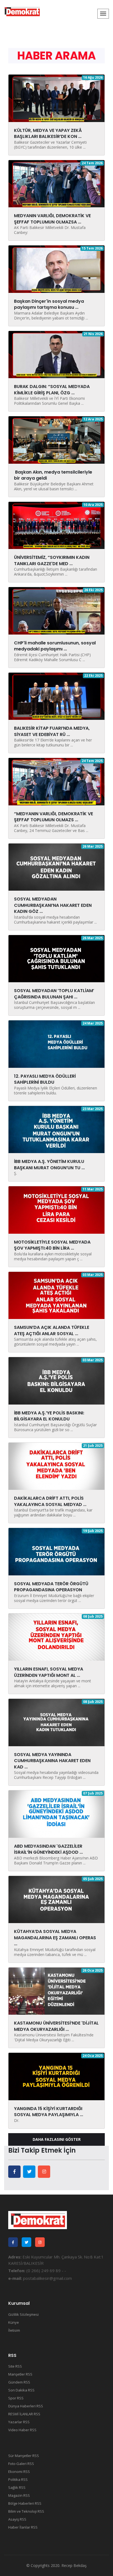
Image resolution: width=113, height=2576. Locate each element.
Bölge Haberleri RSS (25, 2503)
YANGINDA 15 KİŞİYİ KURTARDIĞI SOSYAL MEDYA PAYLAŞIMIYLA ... (49, 2112)
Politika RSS (18, 2479)
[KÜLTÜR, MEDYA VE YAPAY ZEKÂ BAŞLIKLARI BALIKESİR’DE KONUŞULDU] (56, 98)
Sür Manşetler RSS (24, 2456)
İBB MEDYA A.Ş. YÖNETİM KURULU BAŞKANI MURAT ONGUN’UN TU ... (49, 1164)
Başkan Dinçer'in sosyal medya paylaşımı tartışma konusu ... (49, 304)
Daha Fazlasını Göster (57, 2139)
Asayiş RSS (17, 2519)
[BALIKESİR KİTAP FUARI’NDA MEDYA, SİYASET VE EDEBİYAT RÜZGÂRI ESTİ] (56, 696)
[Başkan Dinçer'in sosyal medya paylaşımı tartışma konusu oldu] (56, 269)
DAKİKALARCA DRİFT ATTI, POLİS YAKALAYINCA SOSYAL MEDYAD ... (50, 1501)
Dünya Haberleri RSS (26, 2406)
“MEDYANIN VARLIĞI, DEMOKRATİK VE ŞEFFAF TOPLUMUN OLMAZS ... (53, 817)
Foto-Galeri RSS (21, 2464)
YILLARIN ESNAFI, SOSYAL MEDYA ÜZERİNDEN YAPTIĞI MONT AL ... (49, 1672)
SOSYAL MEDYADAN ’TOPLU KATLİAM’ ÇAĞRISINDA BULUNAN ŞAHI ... (54, 994)
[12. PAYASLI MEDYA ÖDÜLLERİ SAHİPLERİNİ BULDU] (56, 1044)
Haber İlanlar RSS (23, 2527)
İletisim (14, 2330)
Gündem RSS (19, 2382)
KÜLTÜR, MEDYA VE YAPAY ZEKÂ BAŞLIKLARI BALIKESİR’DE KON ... (48, 133)
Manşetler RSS (20, 2374)
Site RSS (15, 2366)
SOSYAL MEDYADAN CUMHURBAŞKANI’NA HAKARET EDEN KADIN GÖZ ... (53, 905)
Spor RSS (16, 2398)
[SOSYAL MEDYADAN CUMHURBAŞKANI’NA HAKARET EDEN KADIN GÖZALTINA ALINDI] (56, 867)
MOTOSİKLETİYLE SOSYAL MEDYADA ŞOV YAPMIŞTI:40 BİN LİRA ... (52, 1245)
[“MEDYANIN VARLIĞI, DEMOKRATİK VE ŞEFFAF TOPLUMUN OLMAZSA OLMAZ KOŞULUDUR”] (56, 781)
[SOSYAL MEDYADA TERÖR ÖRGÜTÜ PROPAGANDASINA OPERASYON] (56, 1551)
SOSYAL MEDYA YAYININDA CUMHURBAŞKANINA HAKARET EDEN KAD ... (52, 1761)
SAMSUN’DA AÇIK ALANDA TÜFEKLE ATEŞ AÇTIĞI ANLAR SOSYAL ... (52, 1330)
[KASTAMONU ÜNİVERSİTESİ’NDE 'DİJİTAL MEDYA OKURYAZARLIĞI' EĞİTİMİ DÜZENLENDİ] (56, 1991)
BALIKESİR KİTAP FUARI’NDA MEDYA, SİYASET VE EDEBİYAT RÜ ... (52, 731)
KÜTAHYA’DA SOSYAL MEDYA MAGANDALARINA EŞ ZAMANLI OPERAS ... (55, 1938)
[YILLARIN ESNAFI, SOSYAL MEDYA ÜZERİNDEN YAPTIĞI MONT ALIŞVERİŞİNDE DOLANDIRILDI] (56, 1637)
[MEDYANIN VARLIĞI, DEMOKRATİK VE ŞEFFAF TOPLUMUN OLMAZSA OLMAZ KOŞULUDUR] (56, 183)
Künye (14, 2322)
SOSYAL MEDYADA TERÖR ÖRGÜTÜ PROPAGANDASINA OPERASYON (51, 1587)
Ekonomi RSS (19, 2472)
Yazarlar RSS (19, 2422)
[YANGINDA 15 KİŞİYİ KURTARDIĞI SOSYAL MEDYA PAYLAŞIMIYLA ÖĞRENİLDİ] (56, 2076)
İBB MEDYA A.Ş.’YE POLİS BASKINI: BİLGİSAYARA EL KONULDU (49, 1416)
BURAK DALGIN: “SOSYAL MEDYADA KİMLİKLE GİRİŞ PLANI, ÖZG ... (52, 390)
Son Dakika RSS (21, 2390)
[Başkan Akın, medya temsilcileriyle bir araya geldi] (56, 440)
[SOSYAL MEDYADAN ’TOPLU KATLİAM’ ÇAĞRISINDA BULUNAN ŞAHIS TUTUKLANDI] (56, 958)
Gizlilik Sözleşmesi (23, 2314)
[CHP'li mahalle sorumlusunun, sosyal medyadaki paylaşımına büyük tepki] (56, 610)
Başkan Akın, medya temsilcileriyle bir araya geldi (53, 475)
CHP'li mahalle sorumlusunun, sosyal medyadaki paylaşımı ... (55, 646)
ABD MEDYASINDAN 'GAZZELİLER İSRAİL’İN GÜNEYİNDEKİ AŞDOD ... (48, 1849)
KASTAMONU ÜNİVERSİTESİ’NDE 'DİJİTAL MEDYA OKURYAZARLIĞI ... (56, 2026)
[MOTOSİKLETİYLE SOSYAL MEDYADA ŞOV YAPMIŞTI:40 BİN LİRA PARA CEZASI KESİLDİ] (56, 1210)
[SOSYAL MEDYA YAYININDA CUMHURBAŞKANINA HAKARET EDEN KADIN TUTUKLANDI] (56, 1722)
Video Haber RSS (22, 2430)
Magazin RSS (19, 2495)
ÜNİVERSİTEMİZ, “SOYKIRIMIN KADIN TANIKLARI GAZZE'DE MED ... (52, 560)
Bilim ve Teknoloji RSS (26, 2511)
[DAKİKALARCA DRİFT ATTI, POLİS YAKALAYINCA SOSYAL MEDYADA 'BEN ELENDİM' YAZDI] (56, 1466)
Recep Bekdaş (74, 2565)
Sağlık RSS (17, 2487)
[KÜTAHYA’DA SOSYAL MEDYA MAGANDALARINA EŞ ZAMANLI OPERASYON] (56, 1899)
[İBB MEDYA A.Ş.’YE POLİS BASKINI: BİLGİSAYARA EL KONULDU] (56, 1380)
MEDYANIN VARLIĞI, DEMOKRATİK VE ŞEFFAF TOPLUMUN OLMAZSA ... (52, 219)
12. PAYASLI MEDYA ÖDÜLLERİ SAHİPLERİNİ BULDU (45, 1079)
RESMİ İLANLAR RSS (24, 2414)
